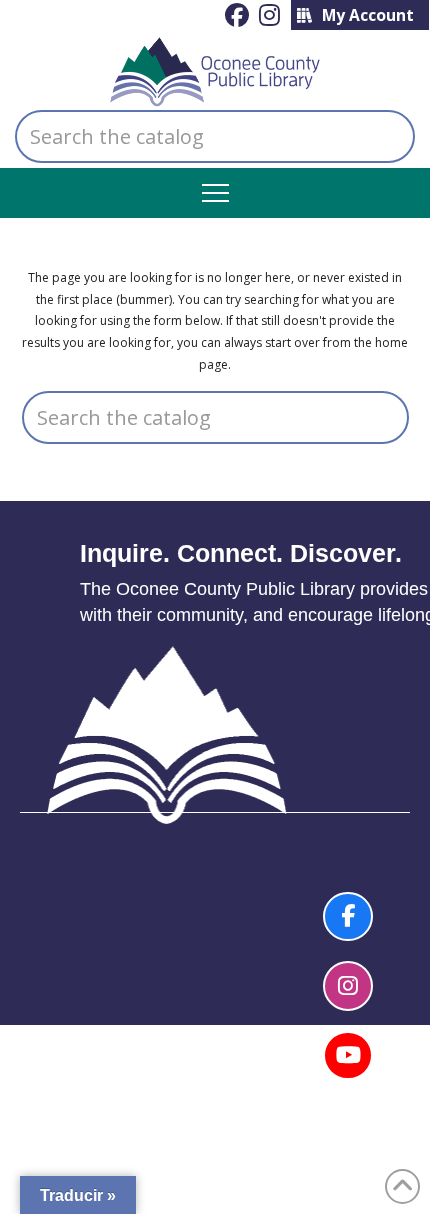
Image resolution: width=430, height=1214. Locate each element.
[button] (215, 193)
